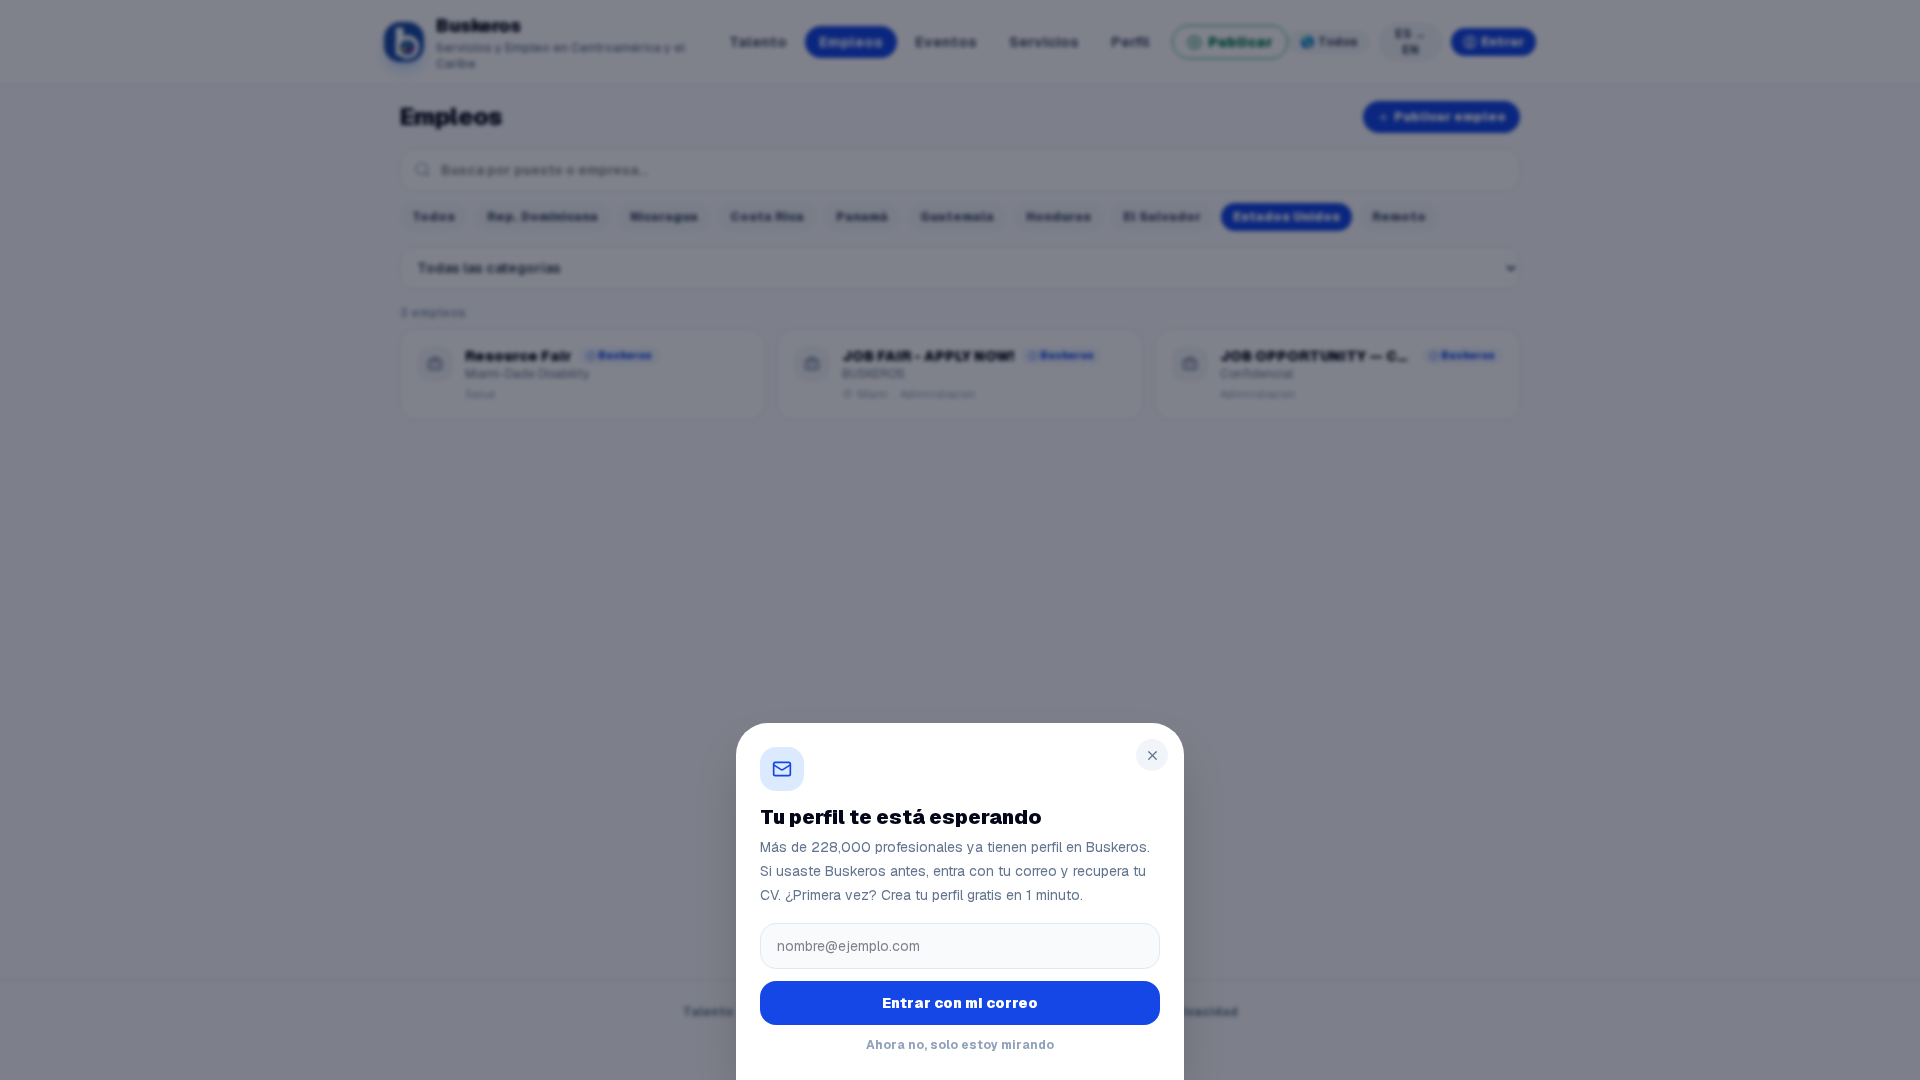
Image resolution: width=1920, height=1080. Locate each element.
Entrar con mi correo (960, 1003)
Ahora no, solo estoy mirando (960, 1045)
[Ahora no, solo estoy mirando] (960, 540)
